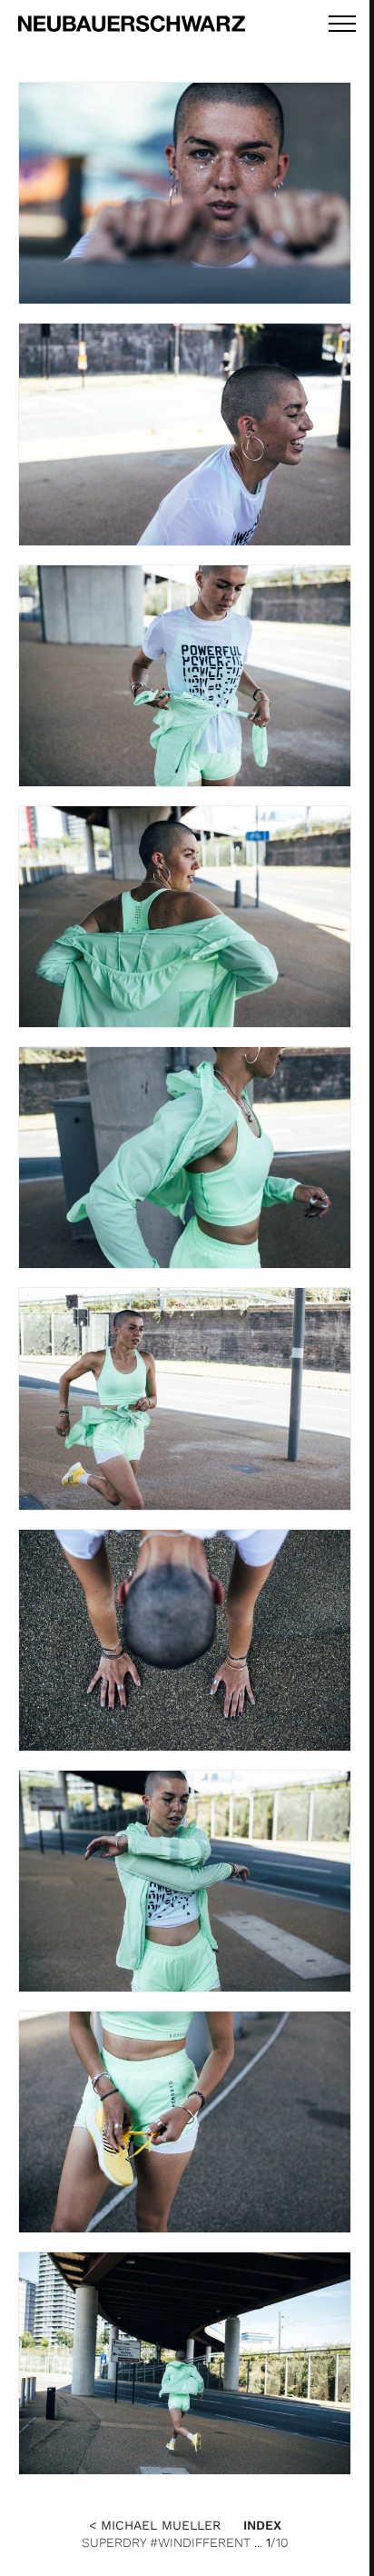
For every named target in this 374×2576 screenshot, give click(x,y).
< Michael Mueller (155, 2525)
